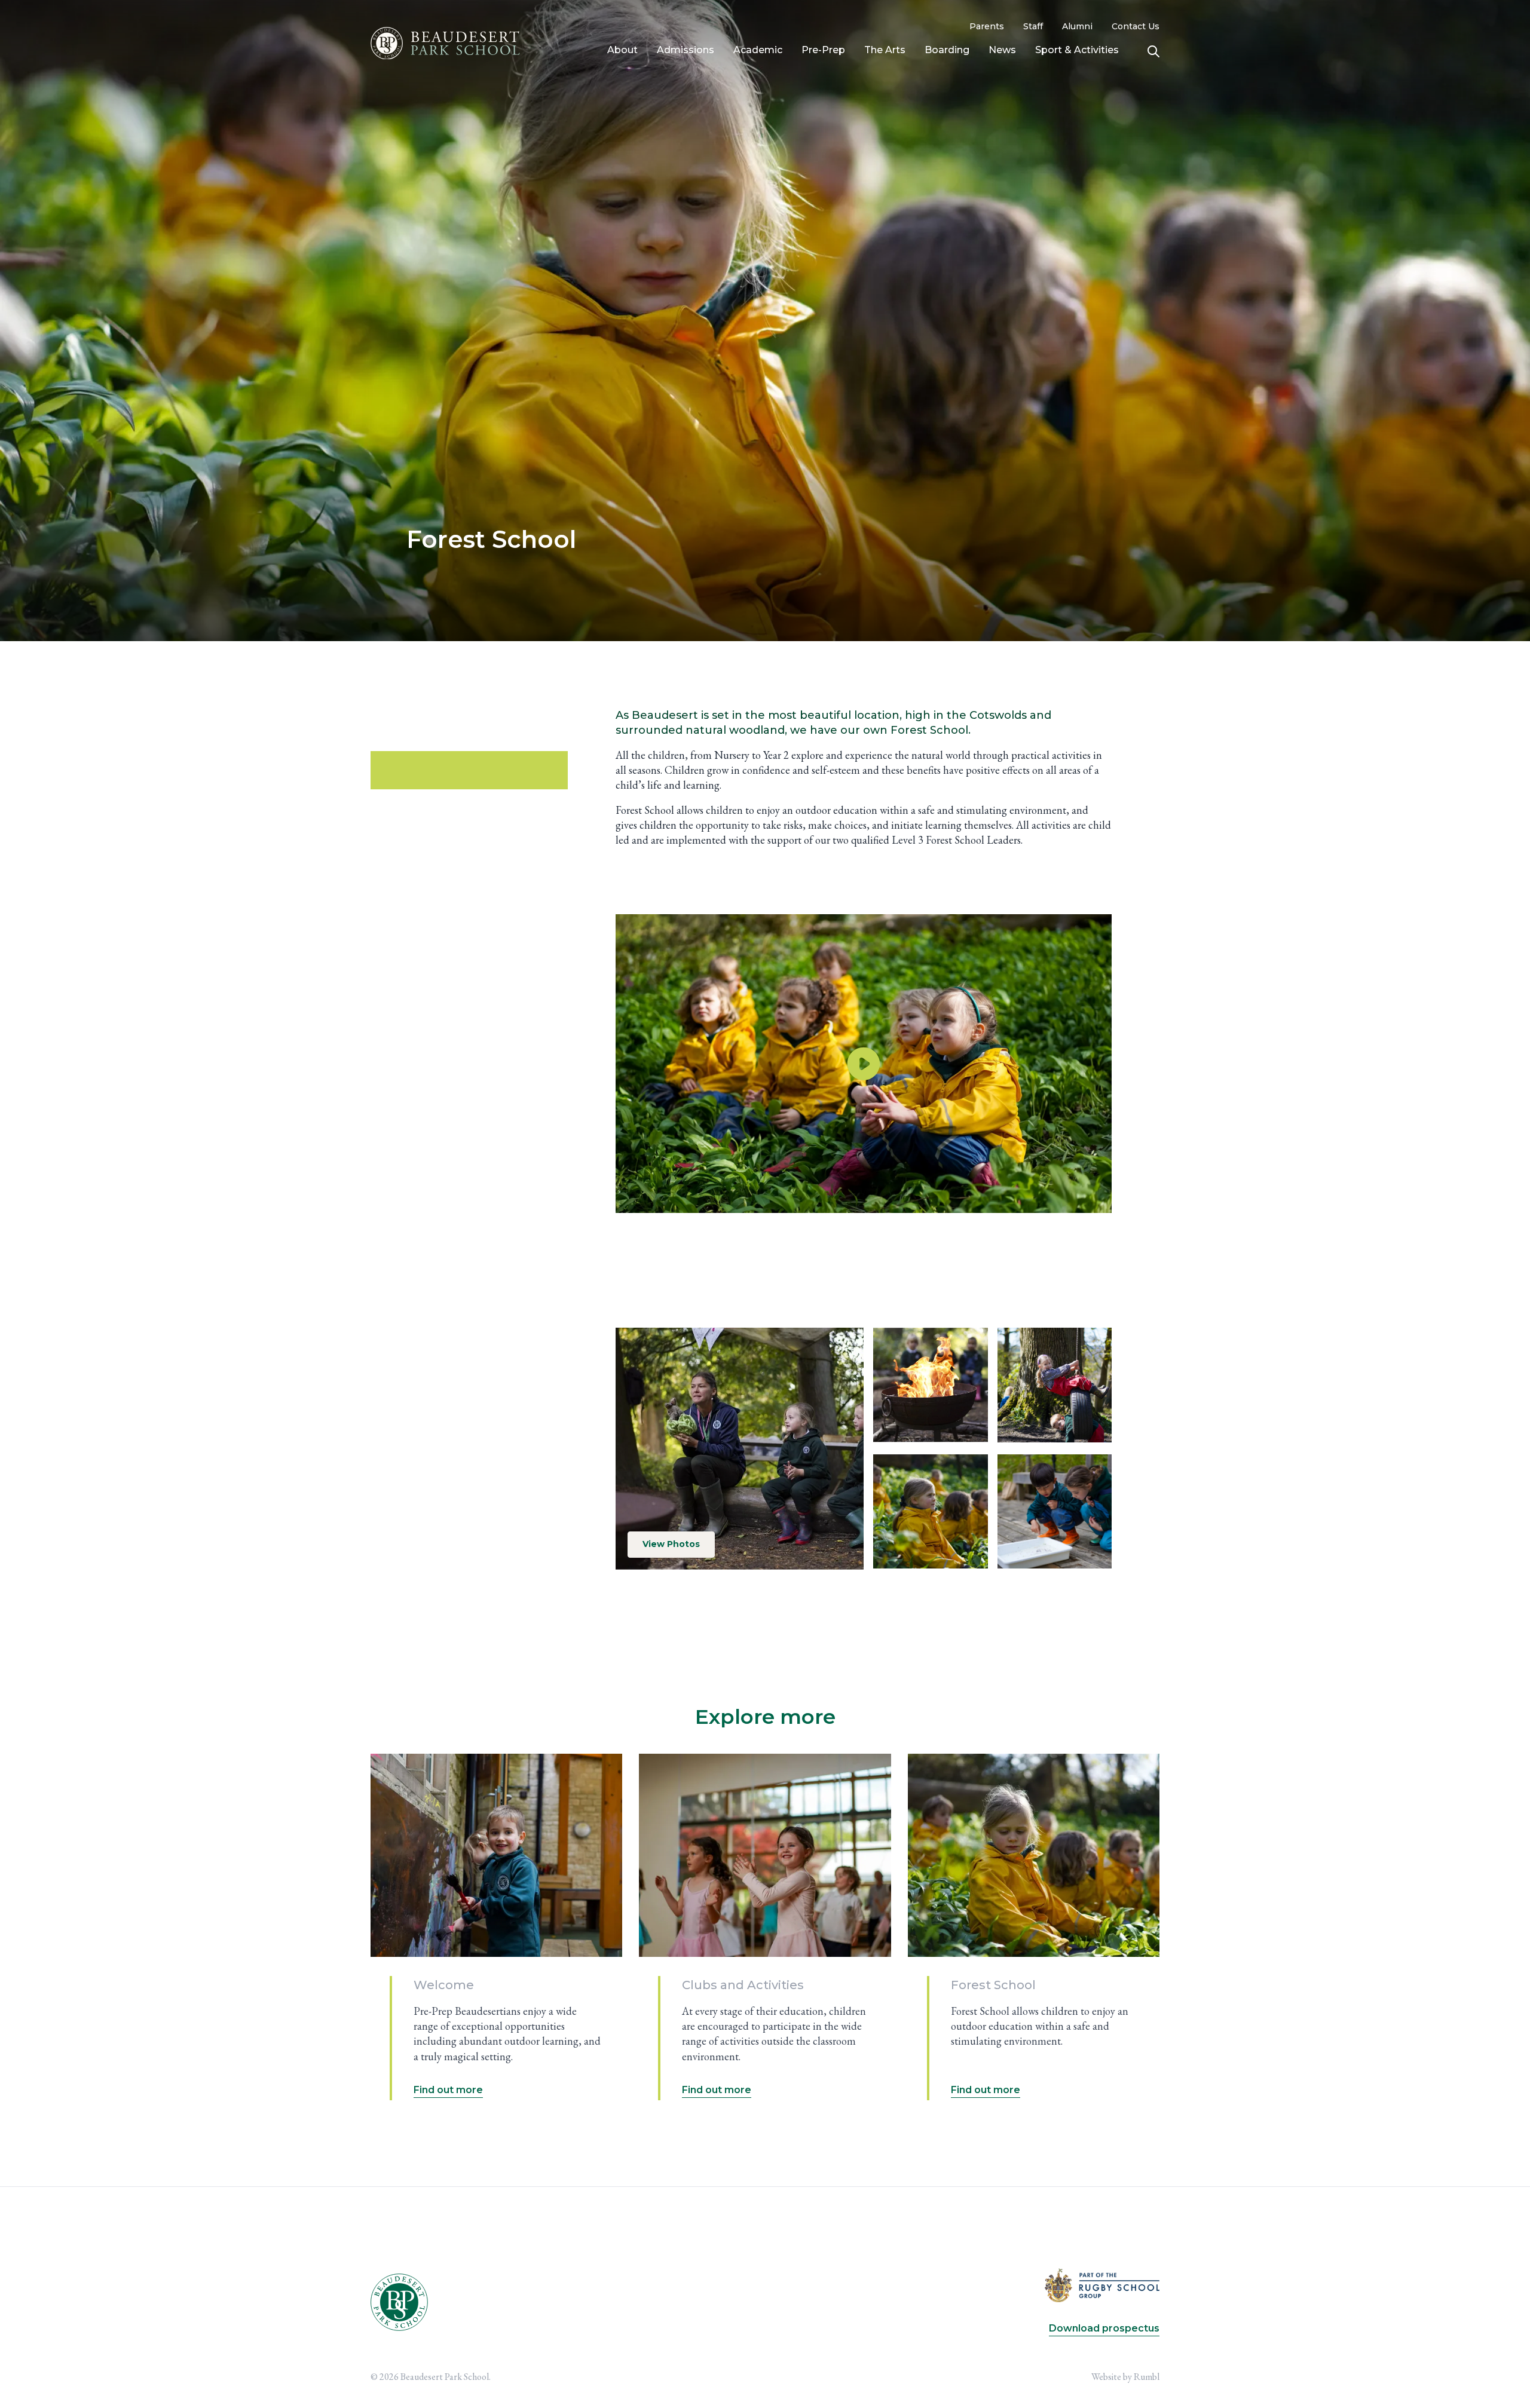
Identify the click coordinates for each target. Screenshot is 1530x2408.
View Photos (671, 1544)
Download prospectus (1104, 2328)
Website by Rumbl (1125, 2377)
